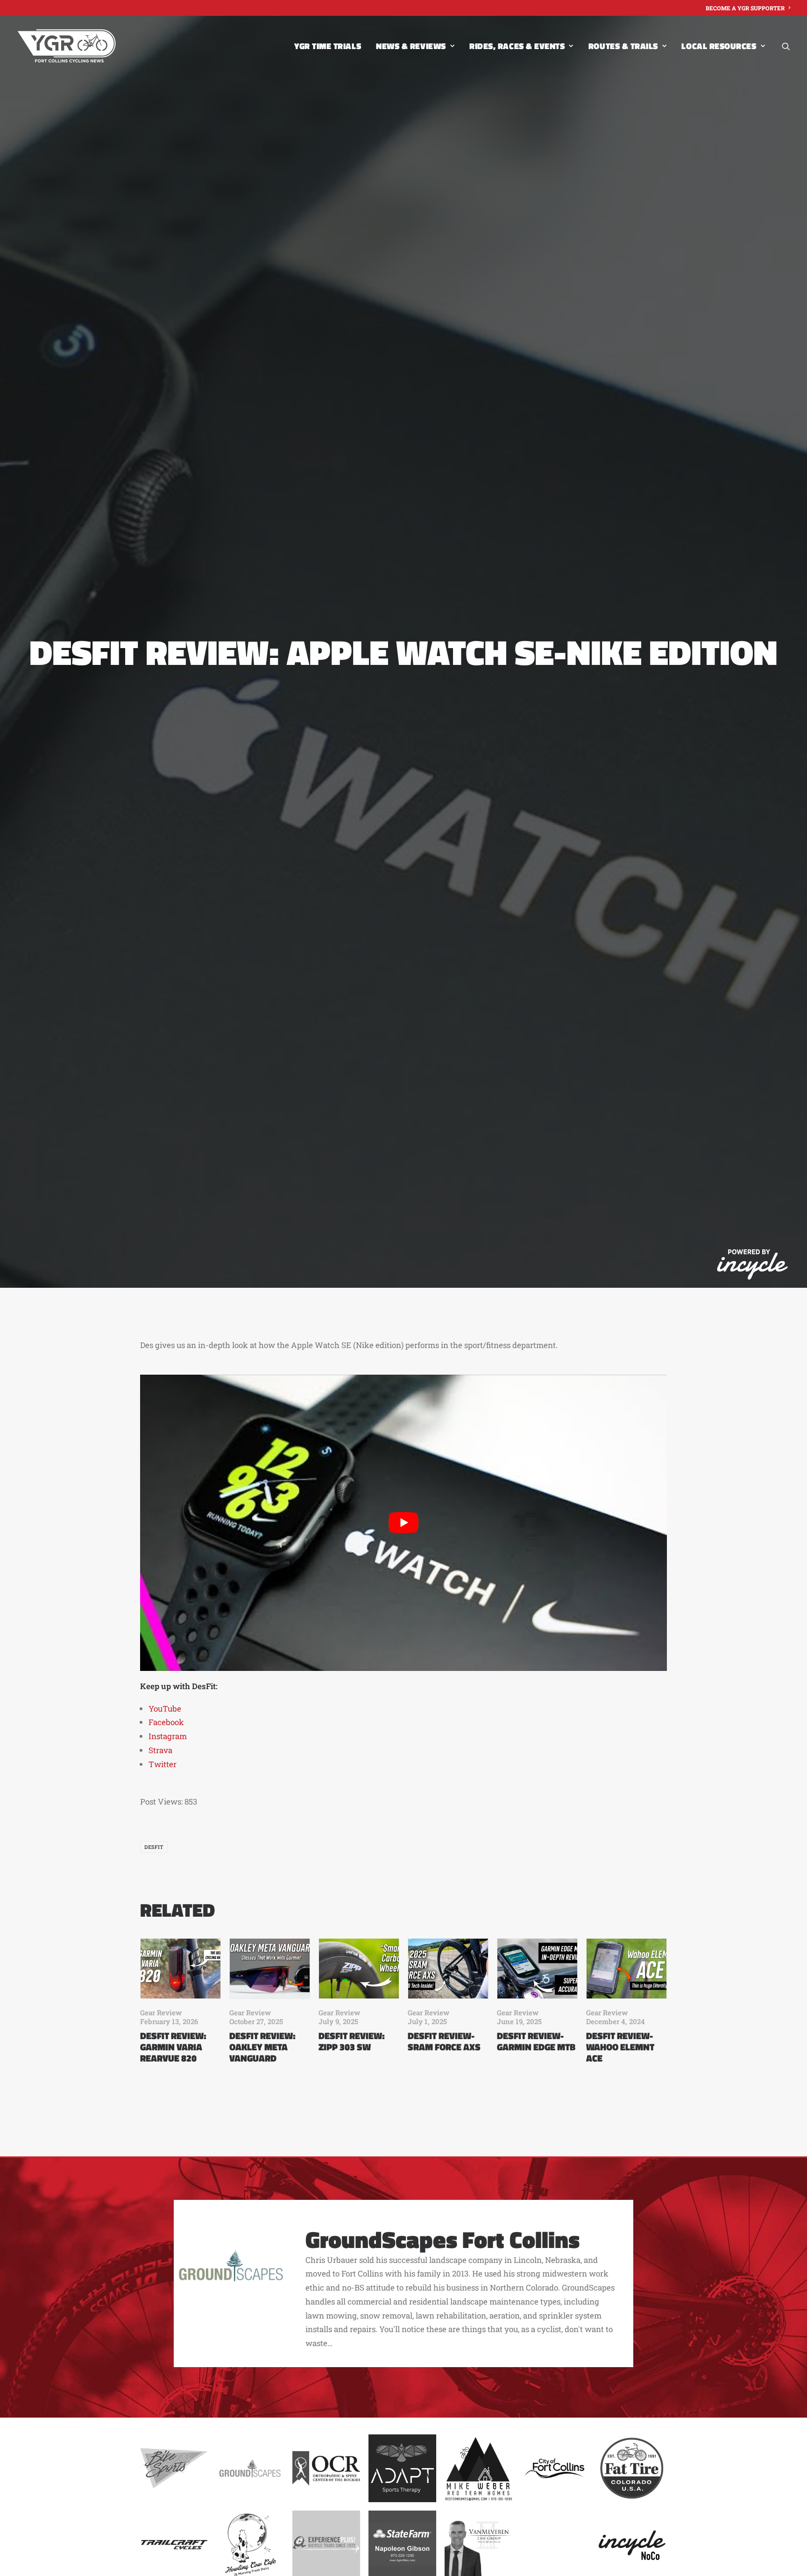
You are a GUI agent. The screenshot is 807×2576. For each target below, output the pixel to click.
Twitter (163, 1764)
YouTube (165, 1709)
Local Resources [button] (719, 46)
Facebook (166, 1722)
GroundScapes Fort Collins (442, 2239)
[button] (786, 46)
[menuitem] (748, 8)
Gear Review (161, 2012)
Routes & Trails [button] (623, 46)
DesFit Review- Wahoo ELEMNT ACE (620, 2047)
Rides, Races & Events (517, 46)
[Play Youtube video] (403, 1523)
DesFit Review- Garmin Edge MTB (536, 2041)
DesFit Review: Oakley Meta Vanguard (262, 2047)
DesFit (154, 1847)
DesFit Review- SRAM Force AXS (444, 2041)
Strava (160, 1750)
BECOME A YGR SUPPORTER (745, 8)
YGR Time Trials (328, 46)
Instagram (168, 1736)
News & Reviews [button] (411, 46)
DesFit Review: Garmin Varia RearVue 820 (173, 2047)
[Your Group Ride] (67, 46)
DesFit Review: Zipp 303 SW (352, 2041)
